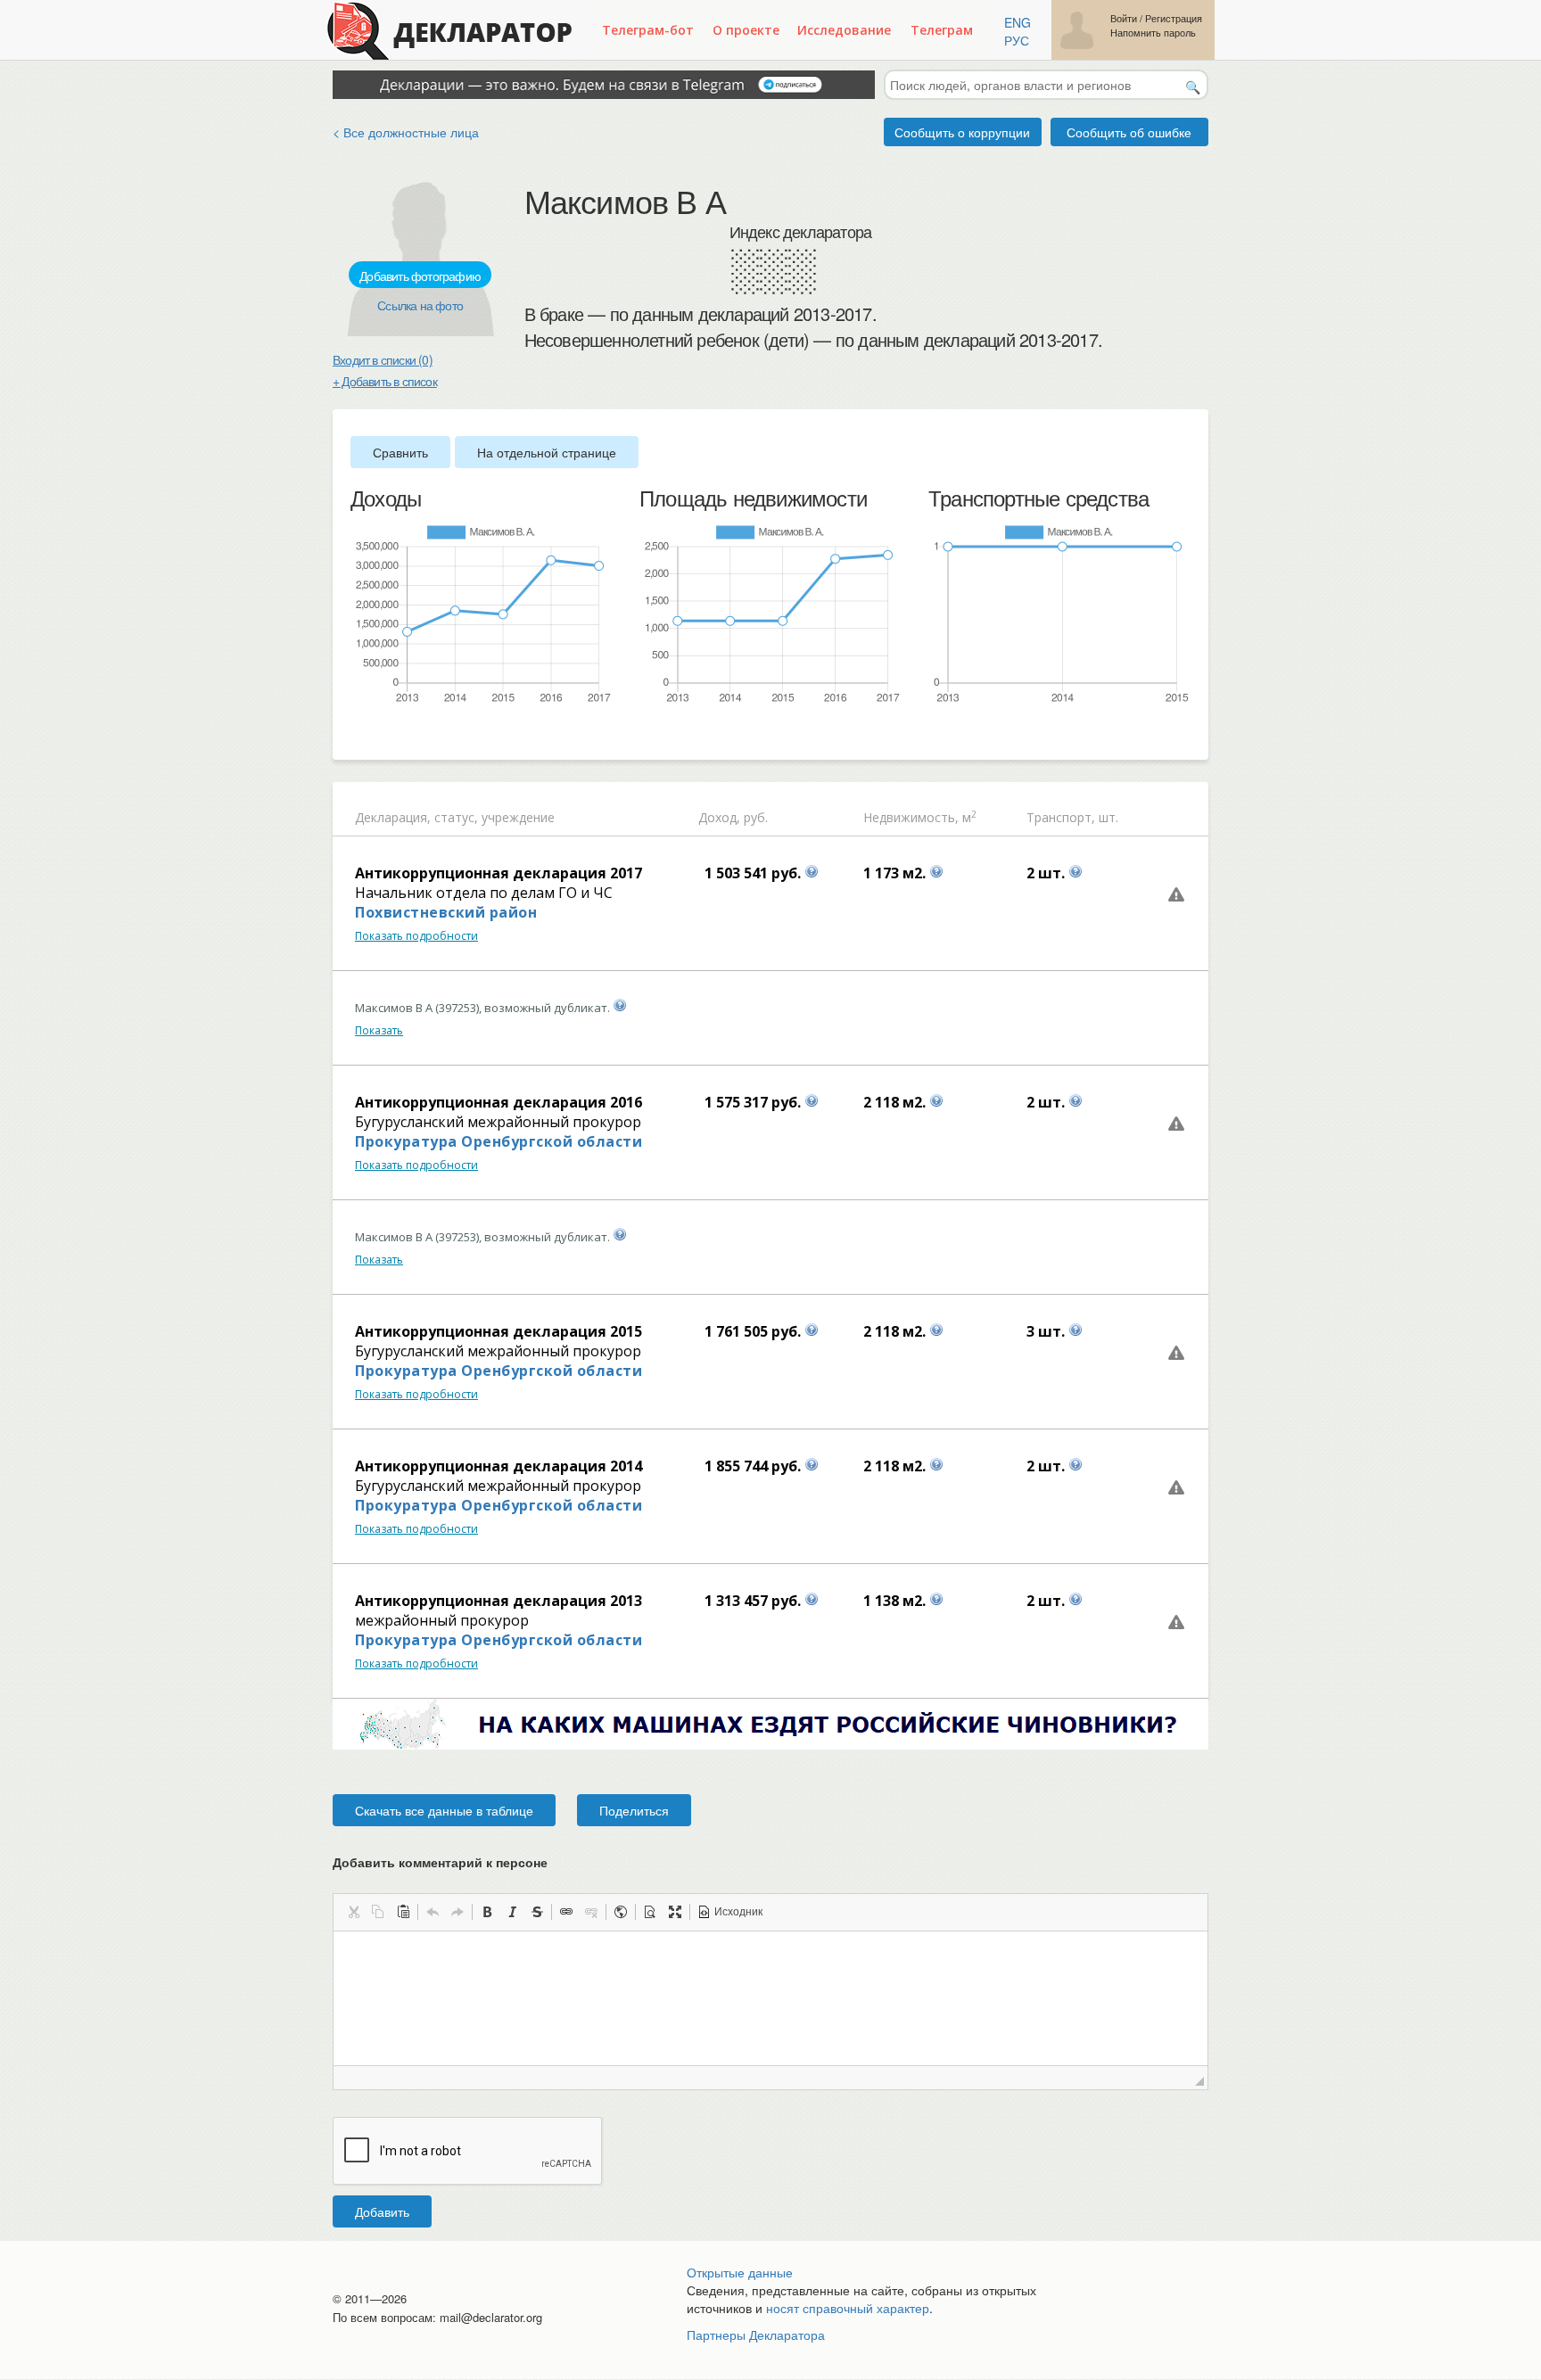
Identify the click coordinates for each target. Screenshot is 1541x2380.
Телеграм (942, 30)
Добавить (382, 2211)
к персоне (517, 1862)
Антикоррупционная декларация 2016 (499, 1102)
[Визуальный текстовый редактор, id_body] (770, 1998)
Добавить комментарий (440, 1862)
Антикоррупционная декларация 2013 (499, 1601)
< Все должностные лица (406, 132)
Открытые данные (740, 2272)
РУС (1017, 40)
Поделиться (634, 1810)
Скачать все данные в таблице (444, 1810)
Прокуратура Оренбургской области (499, 1141)
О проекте (746, 30)
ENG (1018, 22)
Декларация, (393, 817)
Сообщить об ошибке (1129, 132)
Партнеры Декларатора (756, 2335)
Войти (1124, 18)
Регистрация (1174, 18)
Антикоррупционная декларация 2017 (499, 873)
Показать (379, 1030)
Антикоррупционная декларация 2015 (499, 1331)
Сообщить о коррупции (962, 132)
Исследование (844, 30)
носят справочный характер (848, 2308)
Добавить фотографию (420, 276)
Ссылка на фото (420, 305)
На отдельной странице (547, 452)
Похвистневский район (446, 912)
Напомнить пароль (1153, 33)
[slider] (359, 734)
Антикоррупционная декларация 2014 (499, 1466)
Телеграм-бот (648, 30)
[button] (353, 1912)
